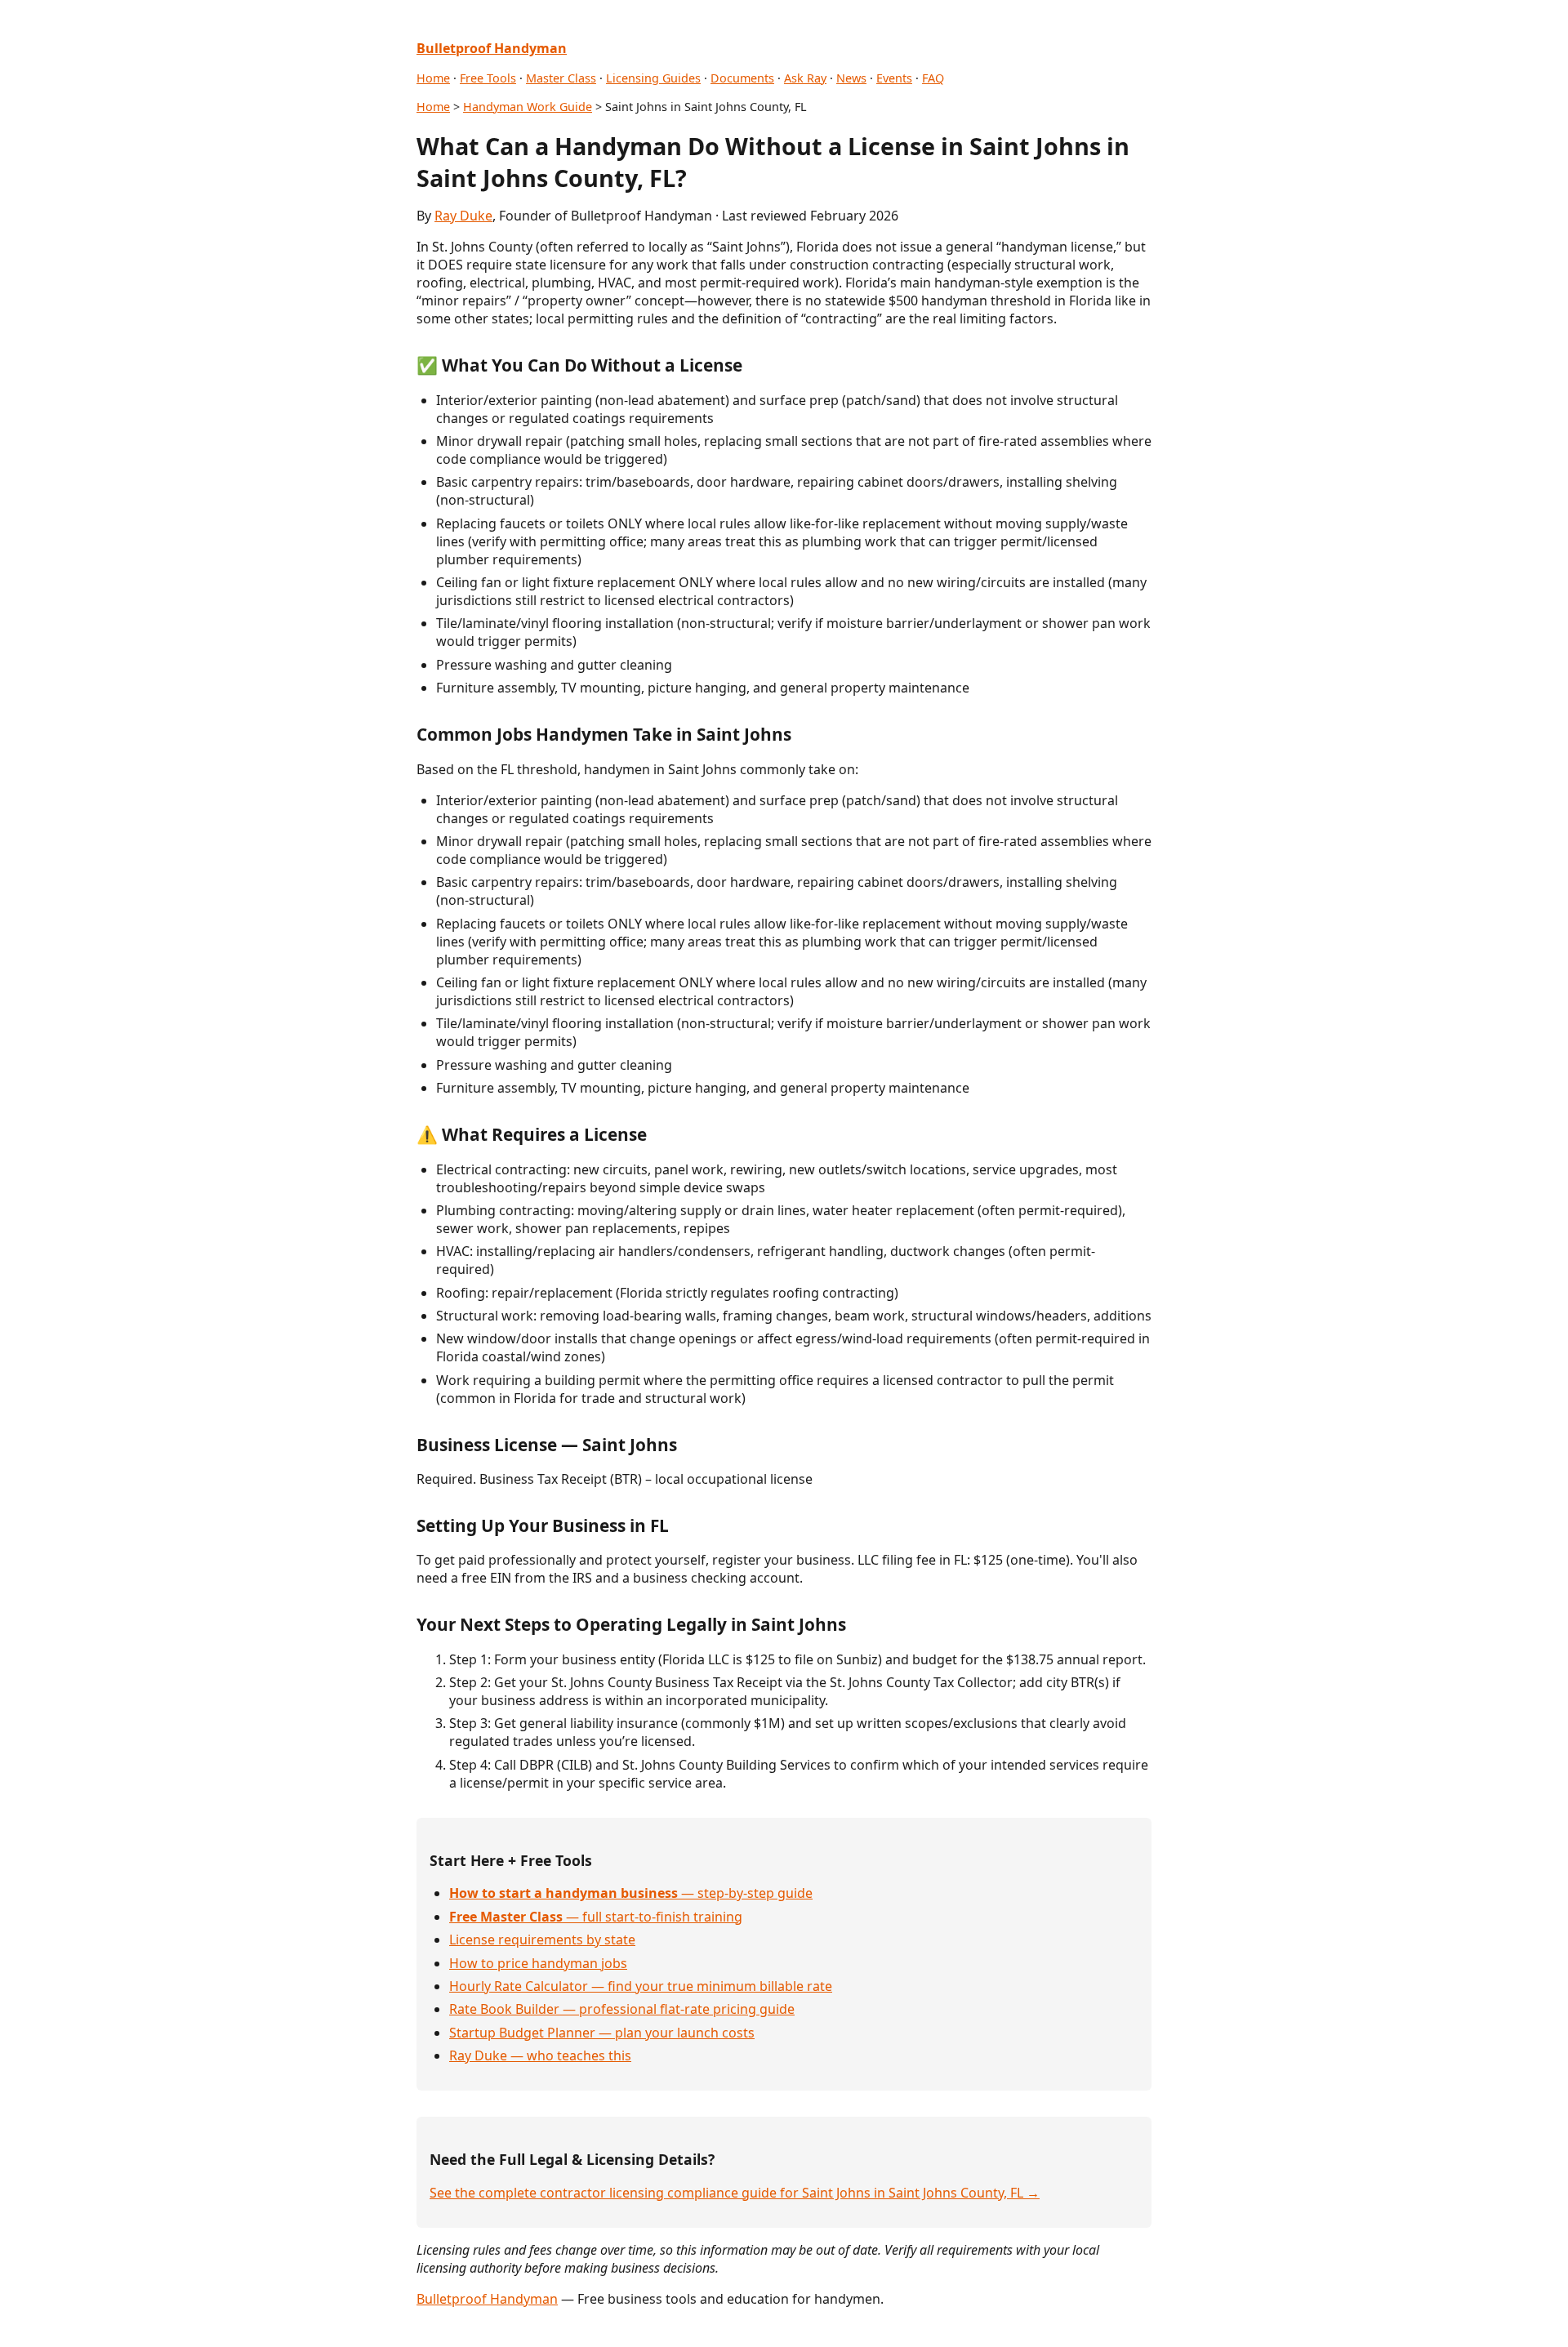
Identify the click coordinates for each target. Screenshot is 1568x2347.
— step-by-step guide (631, 1893)
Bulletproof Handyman (487, 2299)
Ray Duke (463, 216)
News (851, 78)
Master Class (561, 78)
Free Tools (488, 78)
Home (433, 78)
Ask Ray (805, 78)
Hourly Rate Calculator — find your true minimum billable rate (641, 1986)
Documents (742, 78)
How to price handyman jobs (538, 1963)
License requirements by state (542, 1940)
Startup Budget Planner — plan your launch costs (602, 2033)
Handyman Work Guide (528, 107)
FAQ (933, 78)
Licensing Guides (653, 78)
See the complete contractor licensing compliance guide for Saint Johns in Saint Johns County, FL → (735, 2193)
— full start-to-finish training (596, 1917)
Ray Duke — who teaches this (540, 2055)
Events (894, 78)
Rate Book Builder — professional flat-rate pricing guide (622, 2009)
